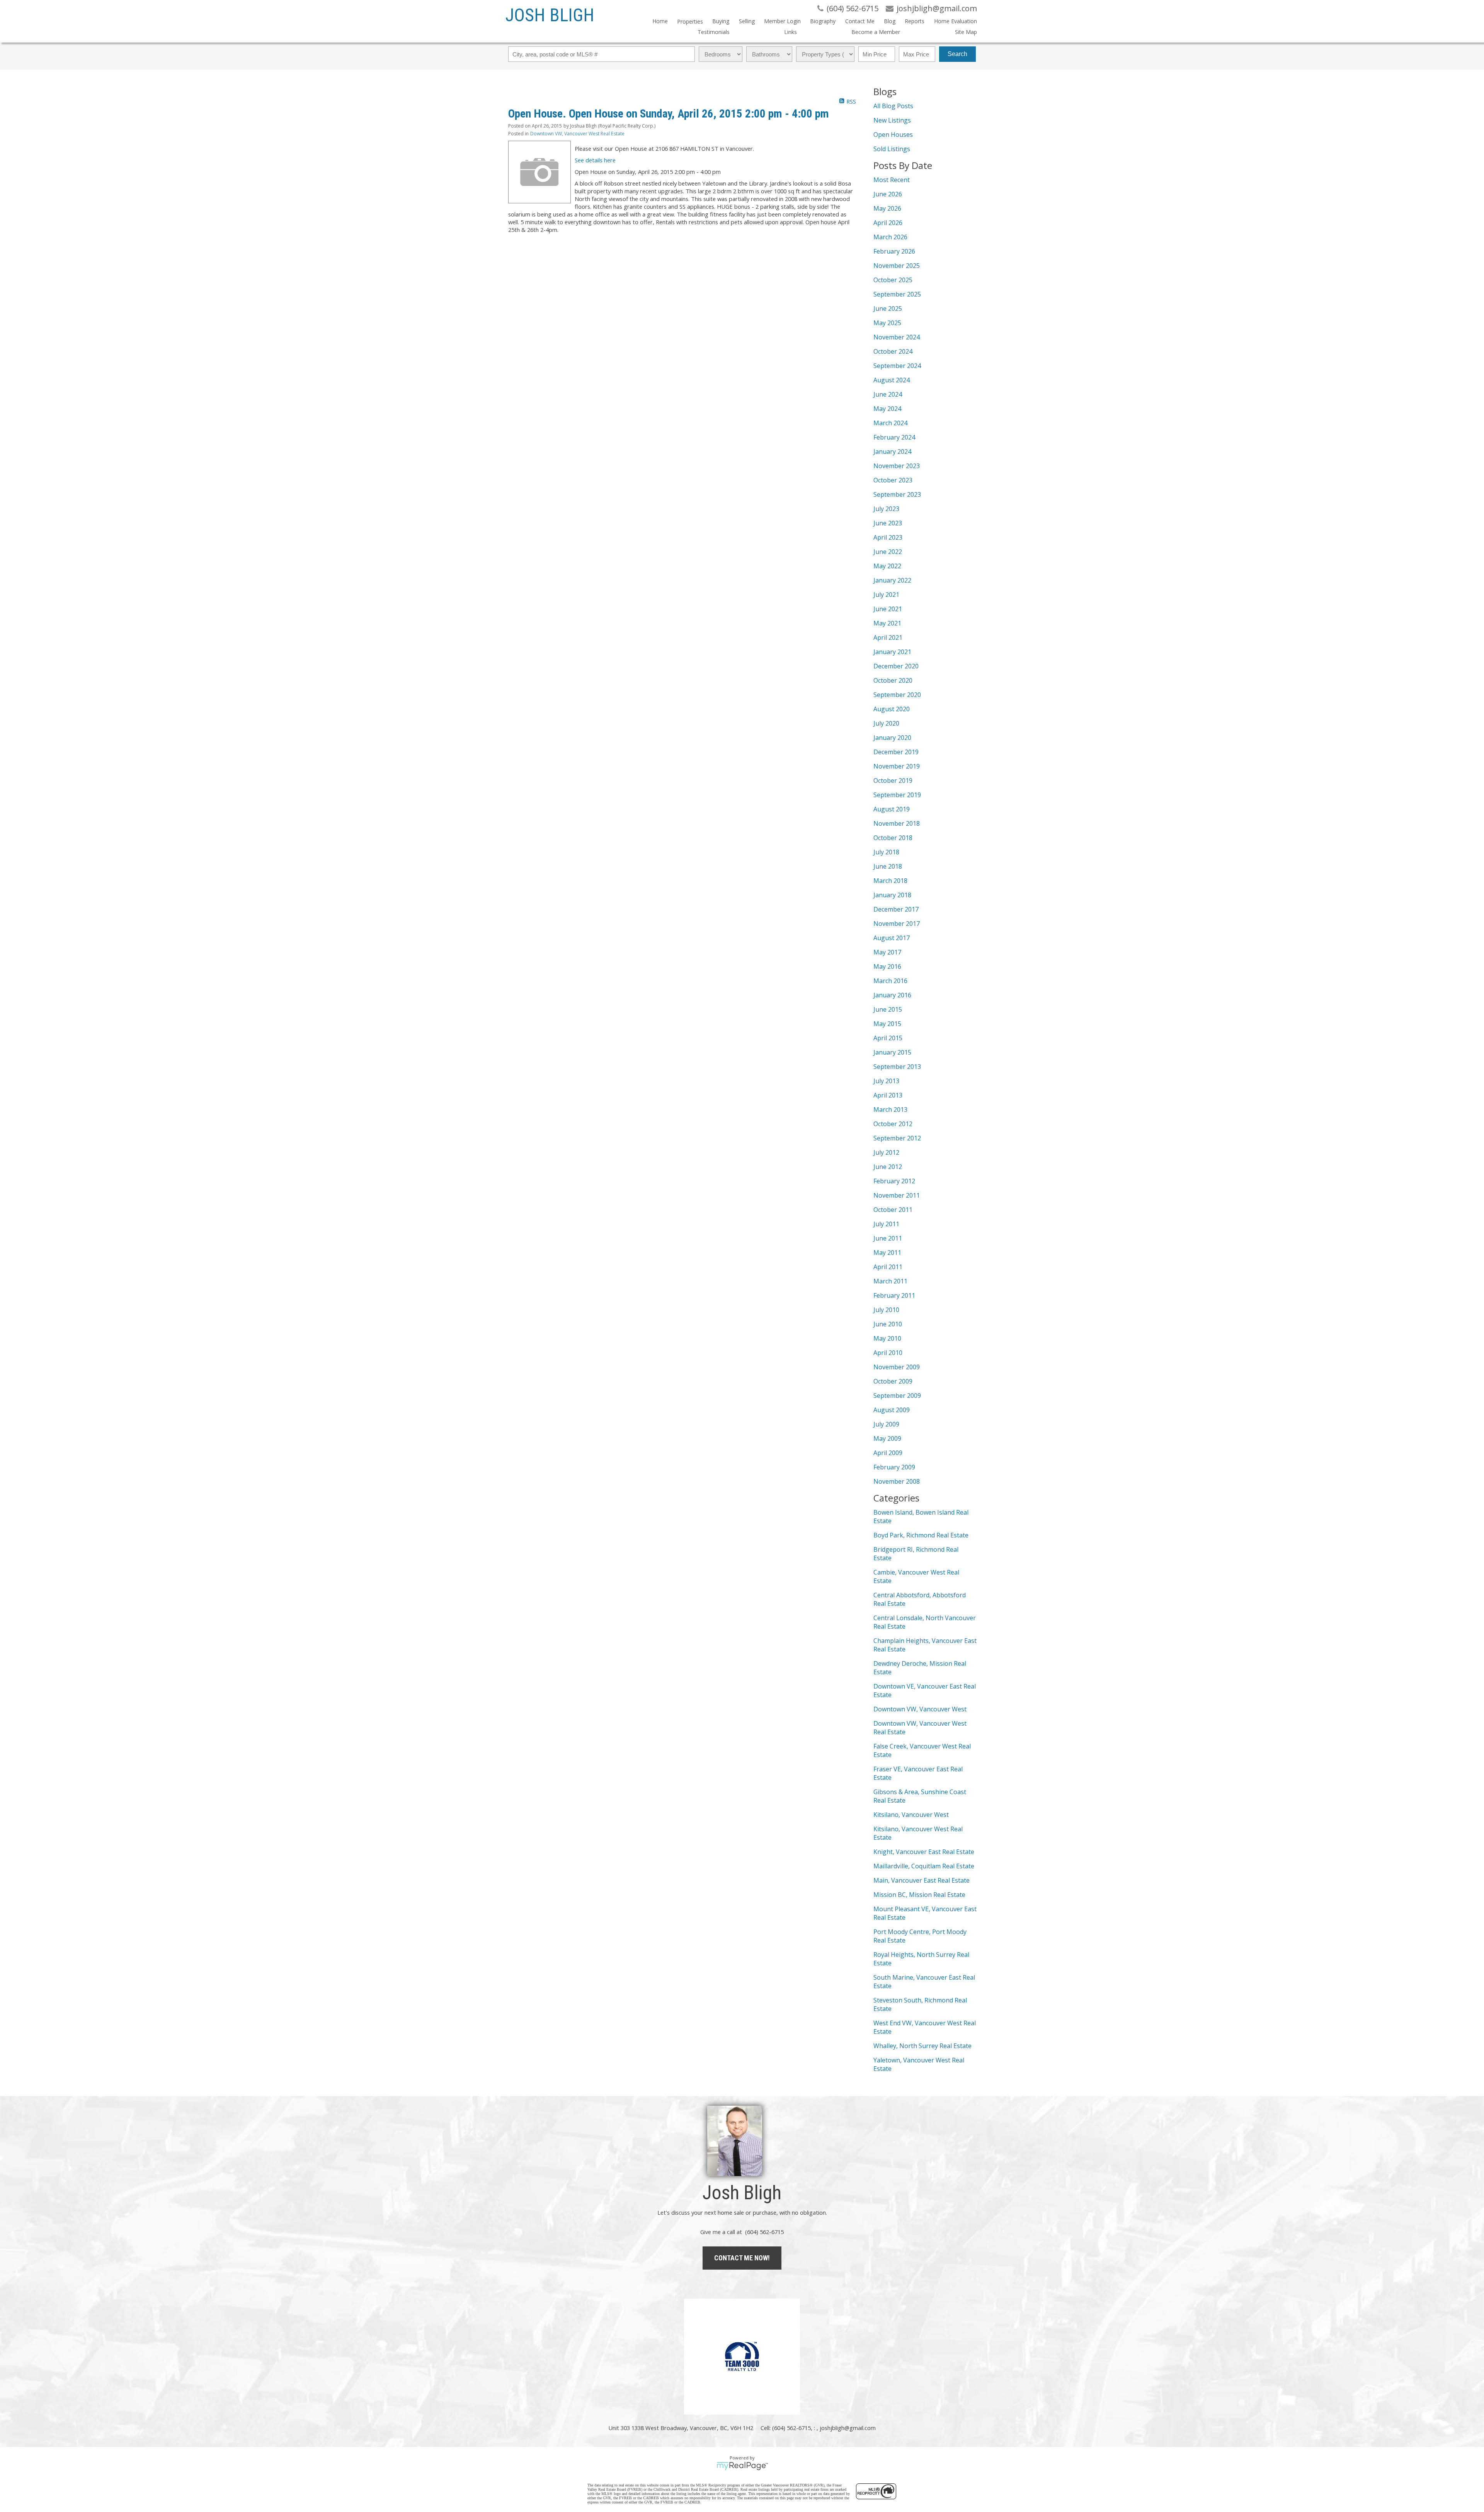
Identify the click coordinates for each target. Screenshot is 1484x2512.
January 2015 (892, 1052)
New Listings (892, 120)
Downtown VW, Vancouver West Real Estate (577, 134)
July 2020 (886, 723)
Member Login (782, 21)
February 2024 (894, 437)
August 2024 (892, 380)
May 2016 (887, 966)
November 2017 (897, 924)
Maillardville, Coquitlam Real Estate (924, 1866)
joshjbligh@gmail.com (848, 2428)
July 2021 (886, 595)
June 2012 (888, 1167)
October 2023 (893, 480)
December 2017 (896, 909)
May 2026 (887, 208)
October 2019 (893, 781)
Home (660, 21)
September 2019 (897, 795)
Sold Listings (892, 149)
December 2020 (896, 666)
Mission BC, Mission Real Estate (919, 1895)
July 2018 (886, 852)
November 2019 (897, 766)
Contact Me (860, 21)
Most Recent (892, 180)
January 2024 (892, 452)
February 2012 (894, 1181)
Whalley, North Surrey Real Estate (922, 2046)
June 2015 (888, 1009)
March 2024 (890, 423)
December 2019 (896, 752)
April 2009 (888, 1453)
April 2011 (888, 1267)
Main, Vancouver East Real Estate (922, 1880)
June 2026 (888, 194)
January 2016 (892, 995)
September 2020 (897, 695)
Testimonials (714, 32)
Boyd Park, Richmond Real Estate (921, 1535)
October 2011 (893, 1210)
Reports (915, 21)
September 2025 (897, 294)
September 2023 (897, 494)
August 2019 (892, 809)
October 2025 (893, 280)
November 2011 (897, 1195)
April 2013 (888, 1095)
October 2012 (893, 1124)
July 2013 (886, 1081)
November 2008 (897, 1481)
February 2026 (894, 251)
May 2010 (887, 1338)
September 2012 (897, 1138)
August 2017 (892, 938)
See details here (595, 160)
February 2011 (894, 1295)
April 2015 (888, 1038)
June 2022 (888, 552)
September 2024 (897, 366)
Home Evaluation (955, 21)
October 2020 (893, 680)
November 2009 (897, 1367)
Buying (721, 21)
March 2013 (890, 1109)
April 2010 (888, 1353)
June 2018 (888, 866)
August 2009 (892, 1410)
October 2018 (893, 838)
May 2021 (887, 623)
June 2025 (888, 308)
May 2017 (887, 952)
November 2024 (897, 337)
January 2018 (892, 895)
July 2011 (886, 1224)
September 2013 (897, 1067)
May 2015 (887, 1024)
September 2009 (897, 1396)
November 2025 (897, 266)
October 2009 (893, 1381)
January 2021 (892, 652)
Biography (823, 21)
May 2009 (887, 1438)
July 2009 (886, 1424)
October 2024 (893, 351)
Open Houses (893, 135)
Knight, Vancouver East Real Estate (924, 1852)
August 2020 (892, 709)
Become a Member (876, 32)
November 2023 (897, 466)
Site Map (966, 32)
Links (791, 32)
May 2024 (887, 409)
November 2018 (897, 823)
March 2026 (890, 237)
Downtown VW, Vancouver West (920, 1709)
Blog (890, 21)
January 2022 (892, 580)
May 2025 (887, 323)
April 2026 (888, 223)
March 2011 (890, 1281)
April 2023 (888, 537)
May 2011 (887, 1253)
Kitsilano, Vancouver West (911, 1815)
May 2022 (887, 566)
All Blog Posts (893, 106)
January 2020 (892, 738)
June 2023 (888, 523)
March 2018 (890, 881)
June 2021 (888, 609)
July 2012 (886, 1152)
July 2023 (886, 509)
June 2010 (888, 1324)
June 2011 (888, 1238)
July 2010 (886, 1310)
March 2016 (890, 981)
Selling (747, 21)
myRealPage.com (742, 2466)
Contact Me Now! (742, 2258)
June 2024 (888, 394)
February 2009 (894, 1467)
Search (957, 54)
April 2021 (888, 637)
